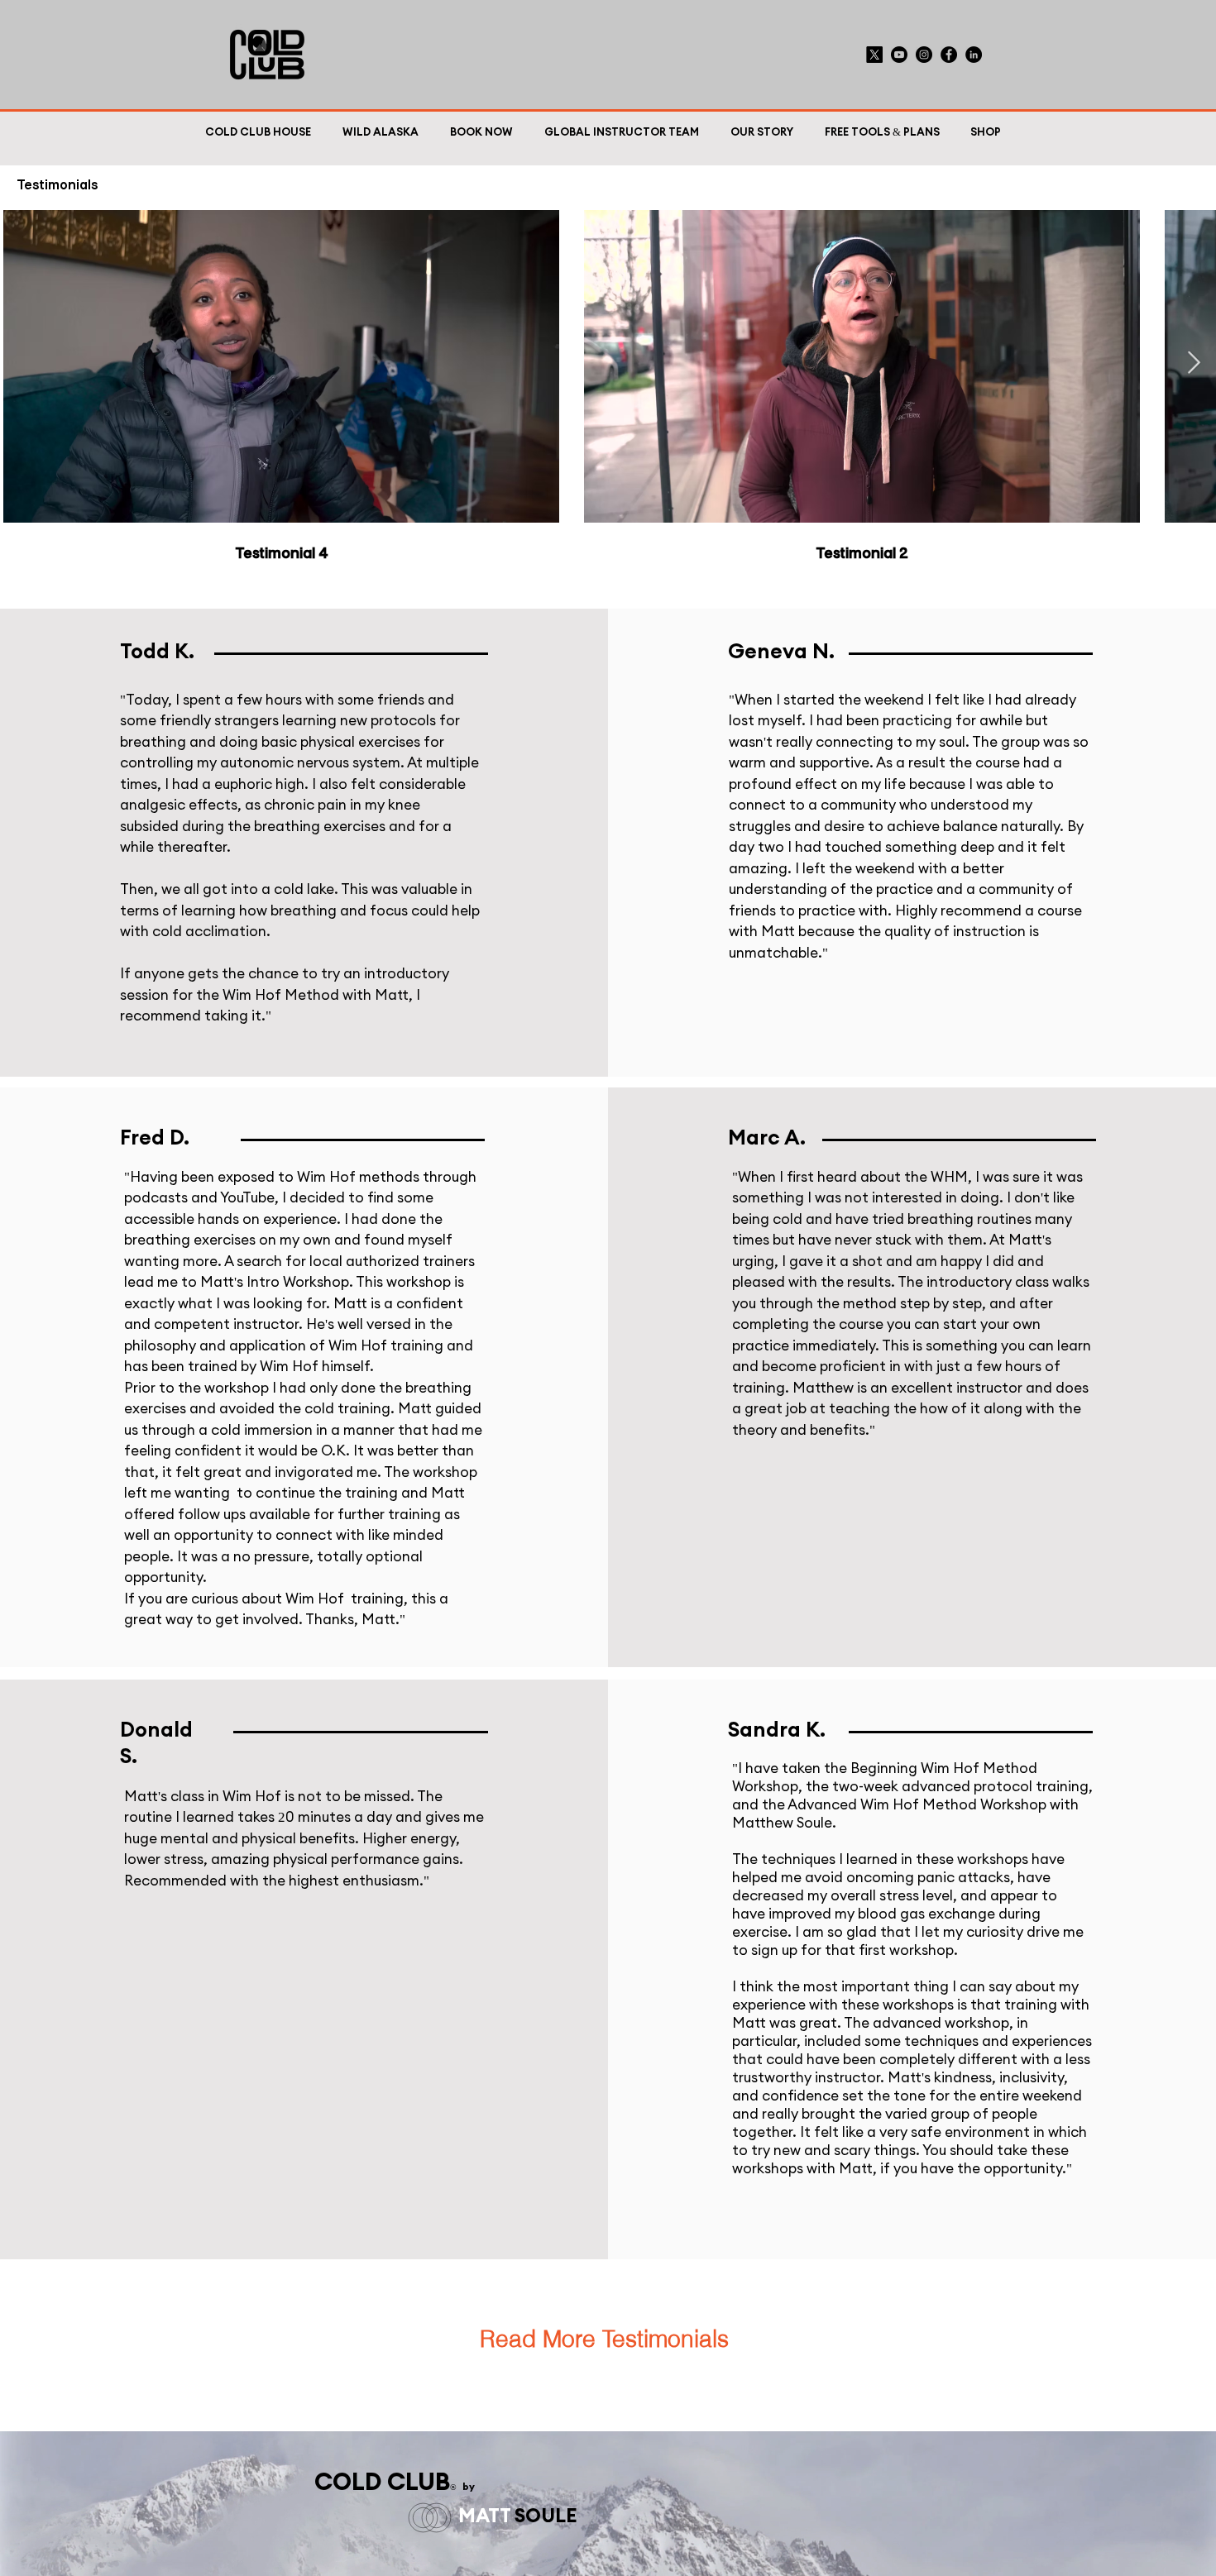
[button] (879, 133)
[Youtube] (899, 55)
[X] (874, 55)
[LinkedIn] (974, 55)
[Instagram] (924, 55)
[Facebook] (949, 55)
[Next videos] (1193, 363)
